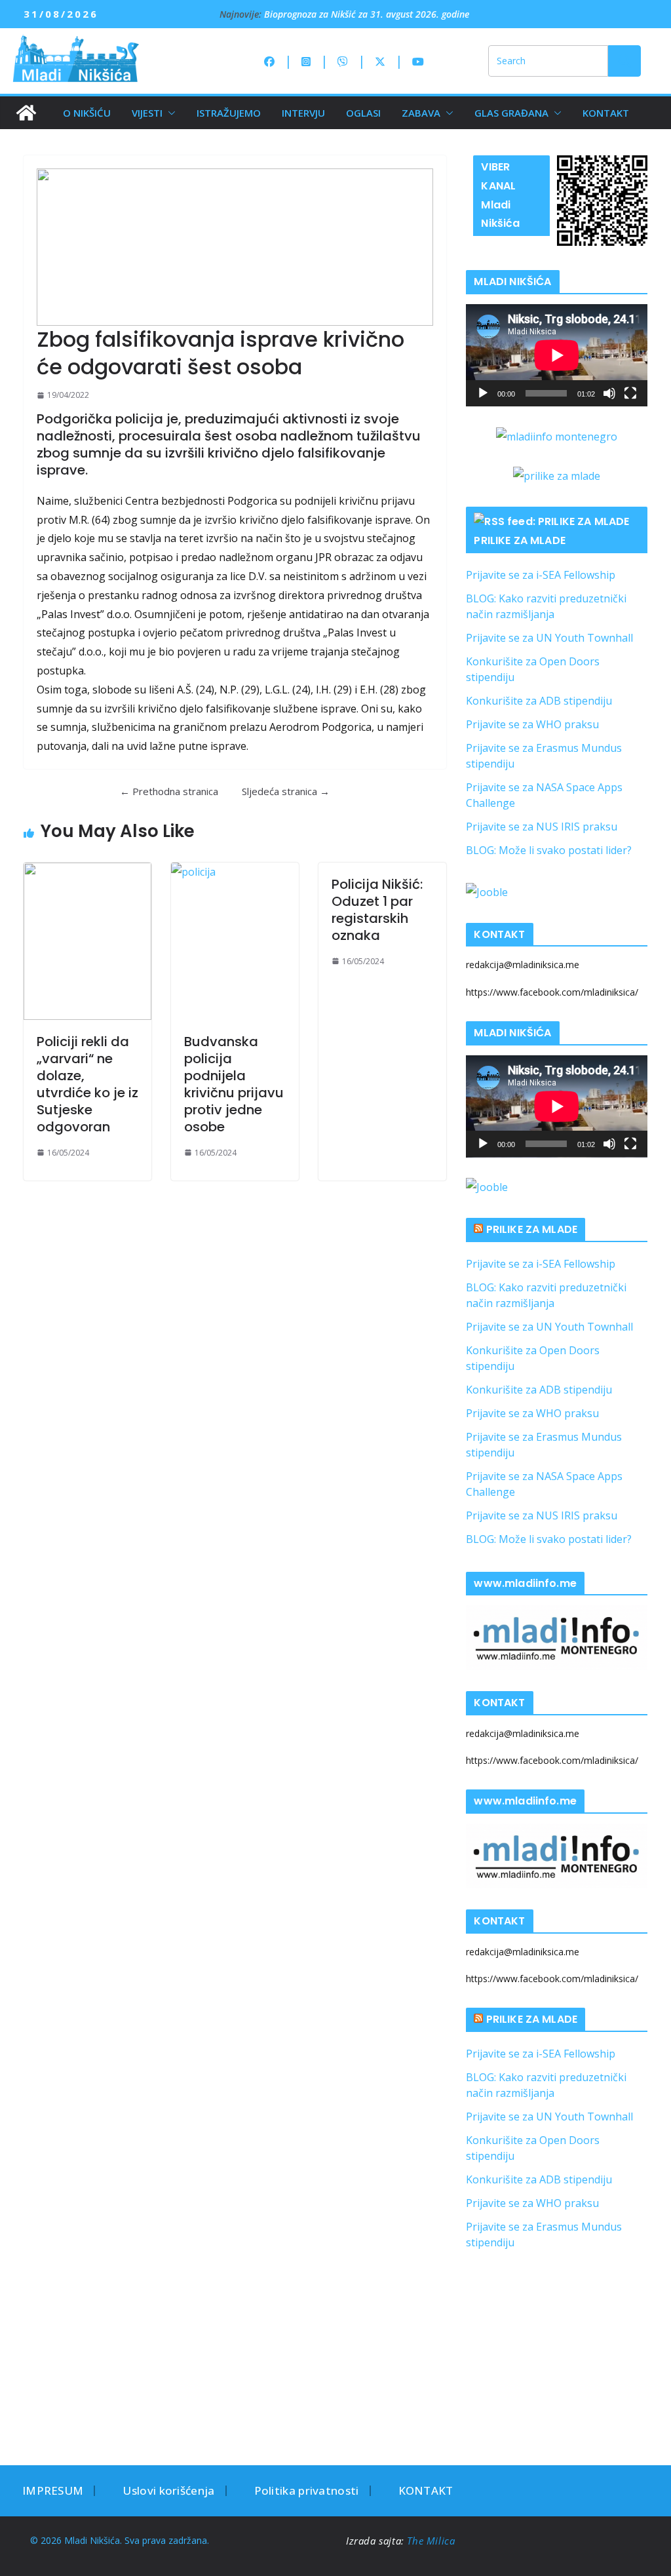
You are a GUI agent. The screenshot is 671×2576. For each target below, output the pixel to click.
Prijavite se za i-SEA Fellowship (541, 575)
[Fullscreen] (630, 393)
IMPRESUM (53, 2490)
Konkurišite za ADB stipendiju (539, 701)
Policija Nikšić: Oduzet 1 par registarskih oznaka (377, 910)
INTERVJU (303, 113)
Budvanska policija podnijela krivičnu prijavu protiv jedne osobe (234, 1084)
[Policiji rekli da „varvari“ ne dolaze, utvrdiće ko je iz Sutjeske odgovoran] (87, 941)
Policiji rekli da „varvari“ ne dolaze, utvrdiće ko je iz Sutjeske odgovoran (87, 1084)
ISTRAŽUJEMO (229, 113)
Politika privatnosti (307, 2490)
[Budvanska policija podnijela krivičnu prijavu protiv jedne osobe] (235, 941)
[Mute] (609, 393)
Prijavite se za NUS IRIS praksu (542, 827)
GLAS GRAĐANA (511, 113)
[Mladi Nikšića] (26, 113)
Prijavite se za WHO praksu (532, 724)
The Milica (432, 2541)
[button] (169, 113)
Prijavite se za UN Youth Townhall (549, 638)
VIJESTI (147, 113)
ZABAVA (421, 113)
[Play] (483, 393)
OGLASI (363, 113)
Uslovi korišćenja (168, 2490)
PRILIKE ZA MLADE (520, 540)
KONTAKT (606, 113)
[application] (557, 355)
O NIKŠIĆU (87, 113)
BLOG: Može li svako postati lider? (549, 850)
